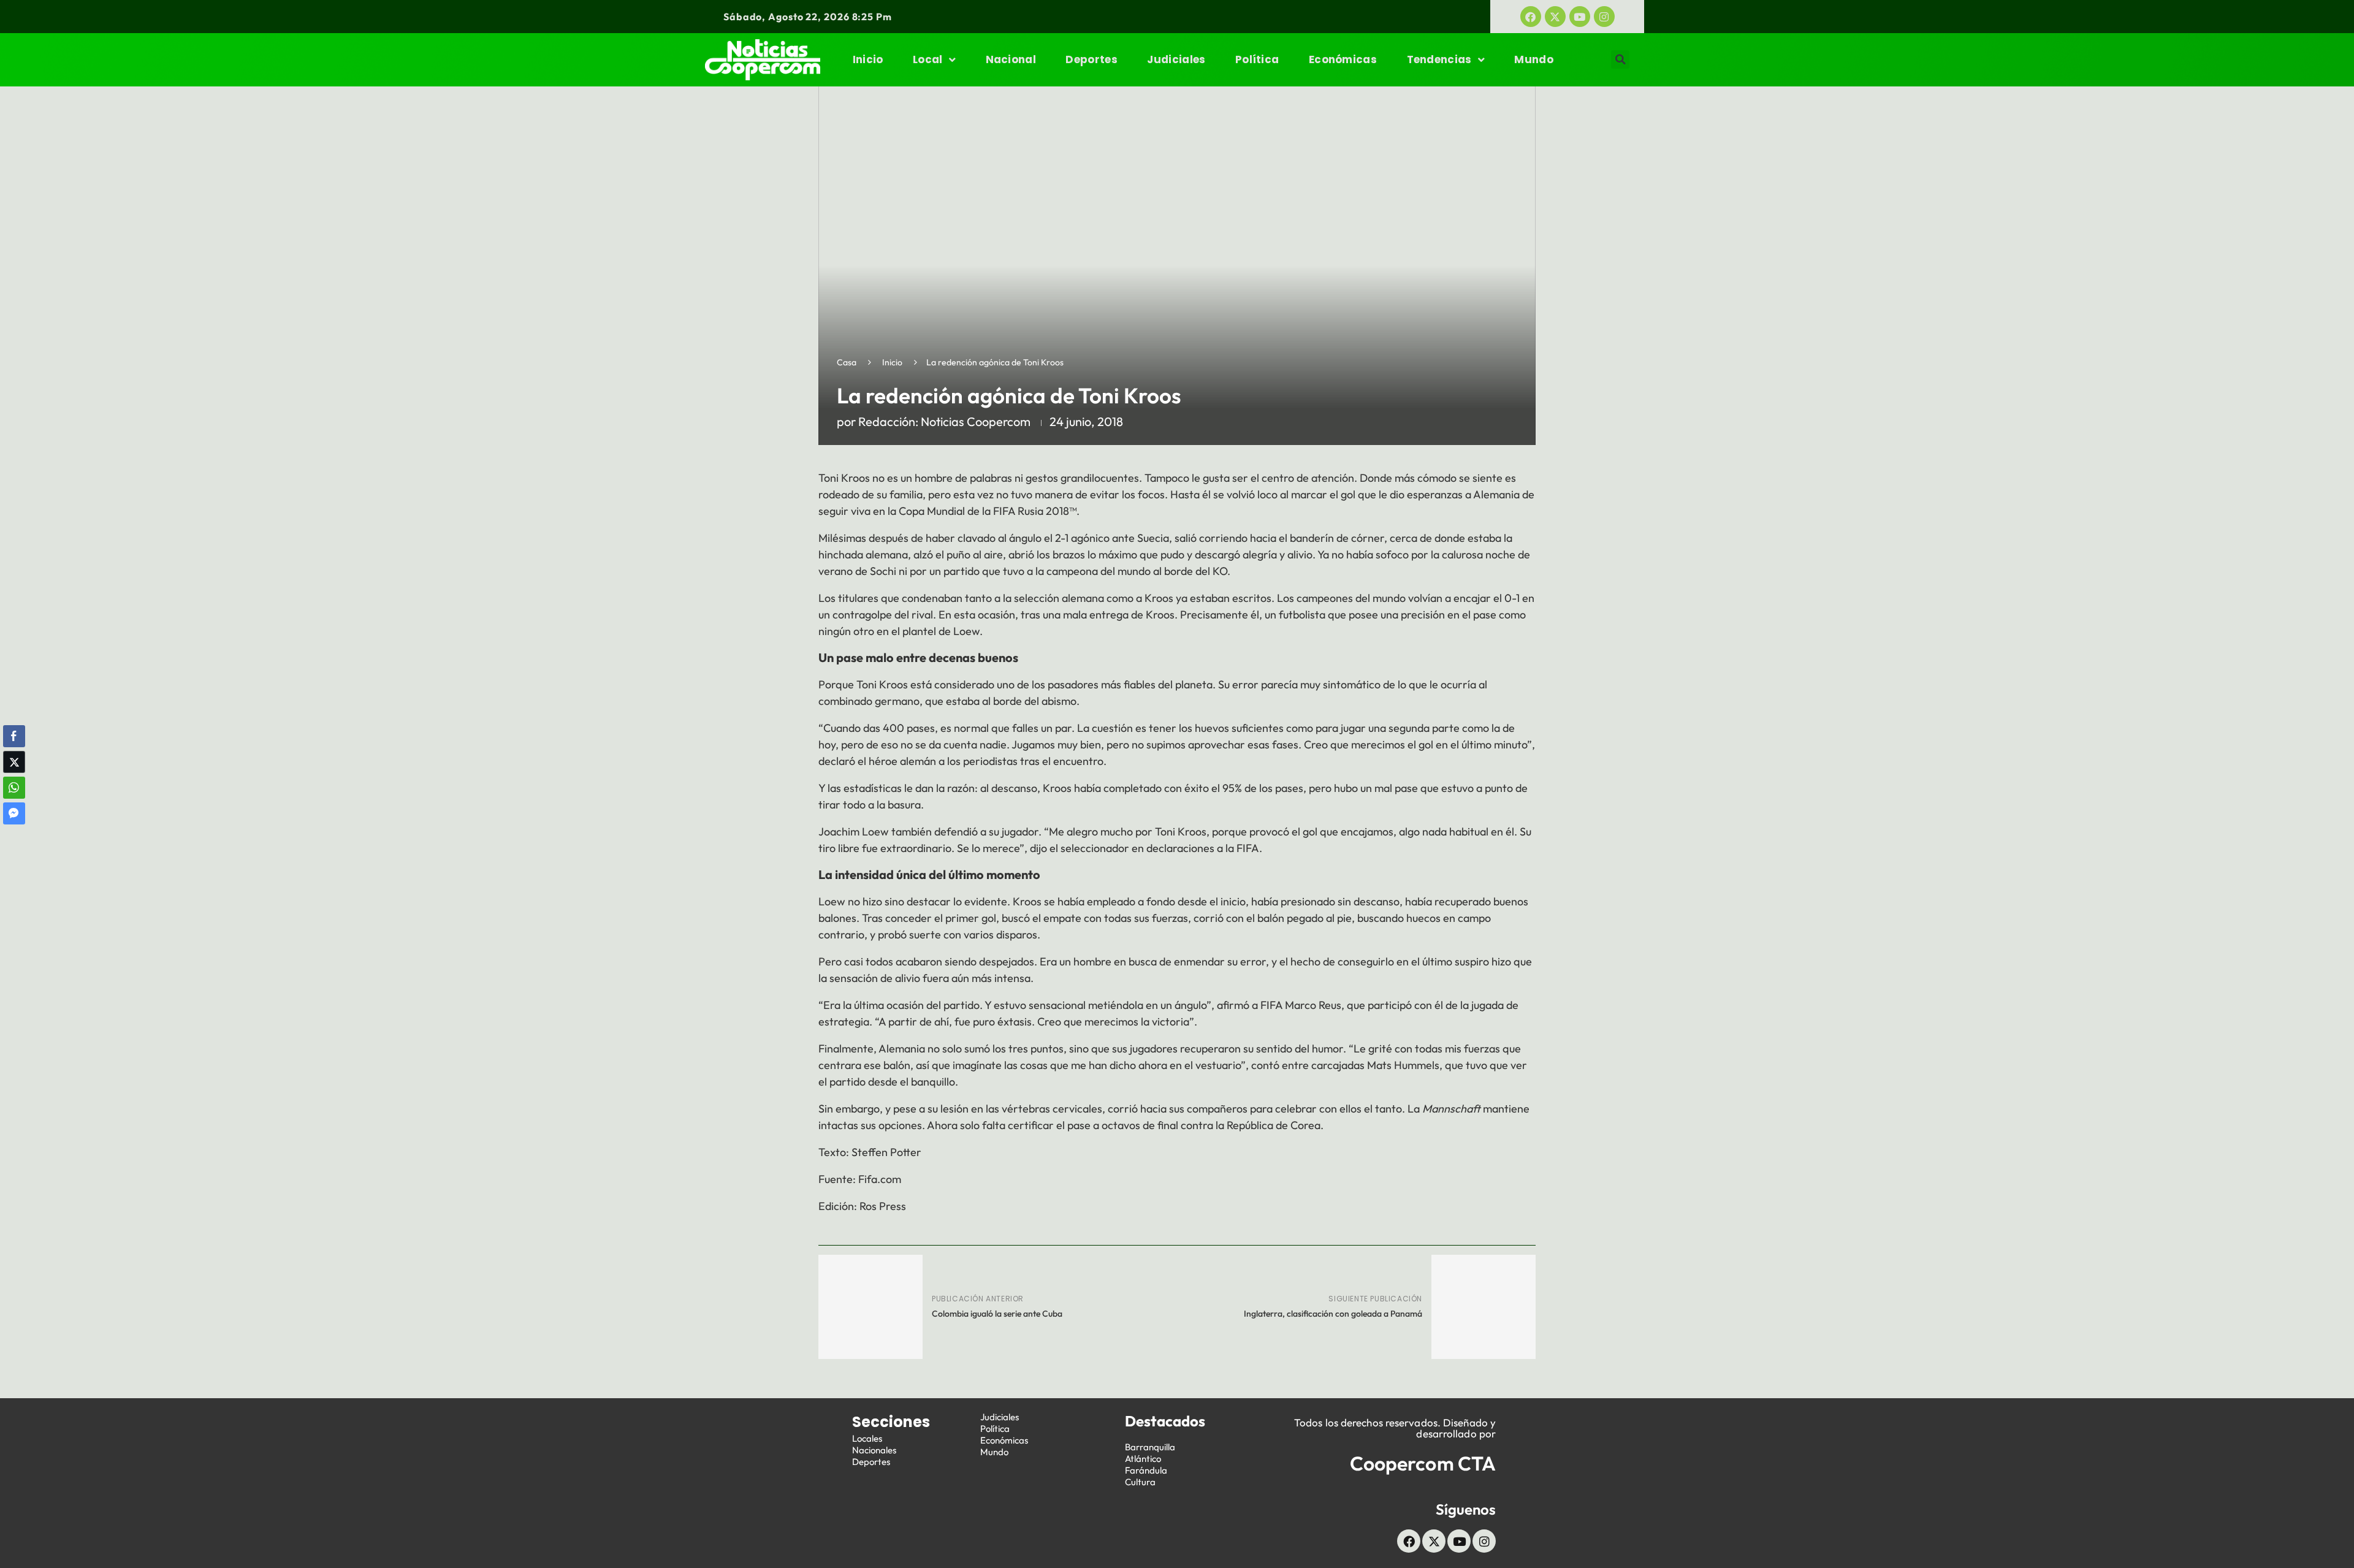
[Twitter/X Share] (14, 762)
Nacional (1011, 59)
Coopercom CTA (1423, 1463)
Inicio (868, 59)
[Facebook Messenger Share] (14, 813)
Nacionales (874, 1450)
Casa (847, 362)
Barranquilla (1150, 1447)
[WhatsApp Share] (14, 788)
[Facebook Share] (14, 736)
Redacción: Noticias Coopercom (944, 421)
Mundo (1534, 59)
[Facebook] (1531, 17)
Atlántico (1143, 1459)
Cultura (1140, 1482)
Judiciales (1176, 59)
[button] (1620, 59)
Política (1257, 59)
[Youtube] (1580, 17)
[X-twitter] (1555, 17)
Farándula (1146, 1470)
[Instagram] (1604, 17)
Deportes (1091, 59)
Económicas (1343, 59)
